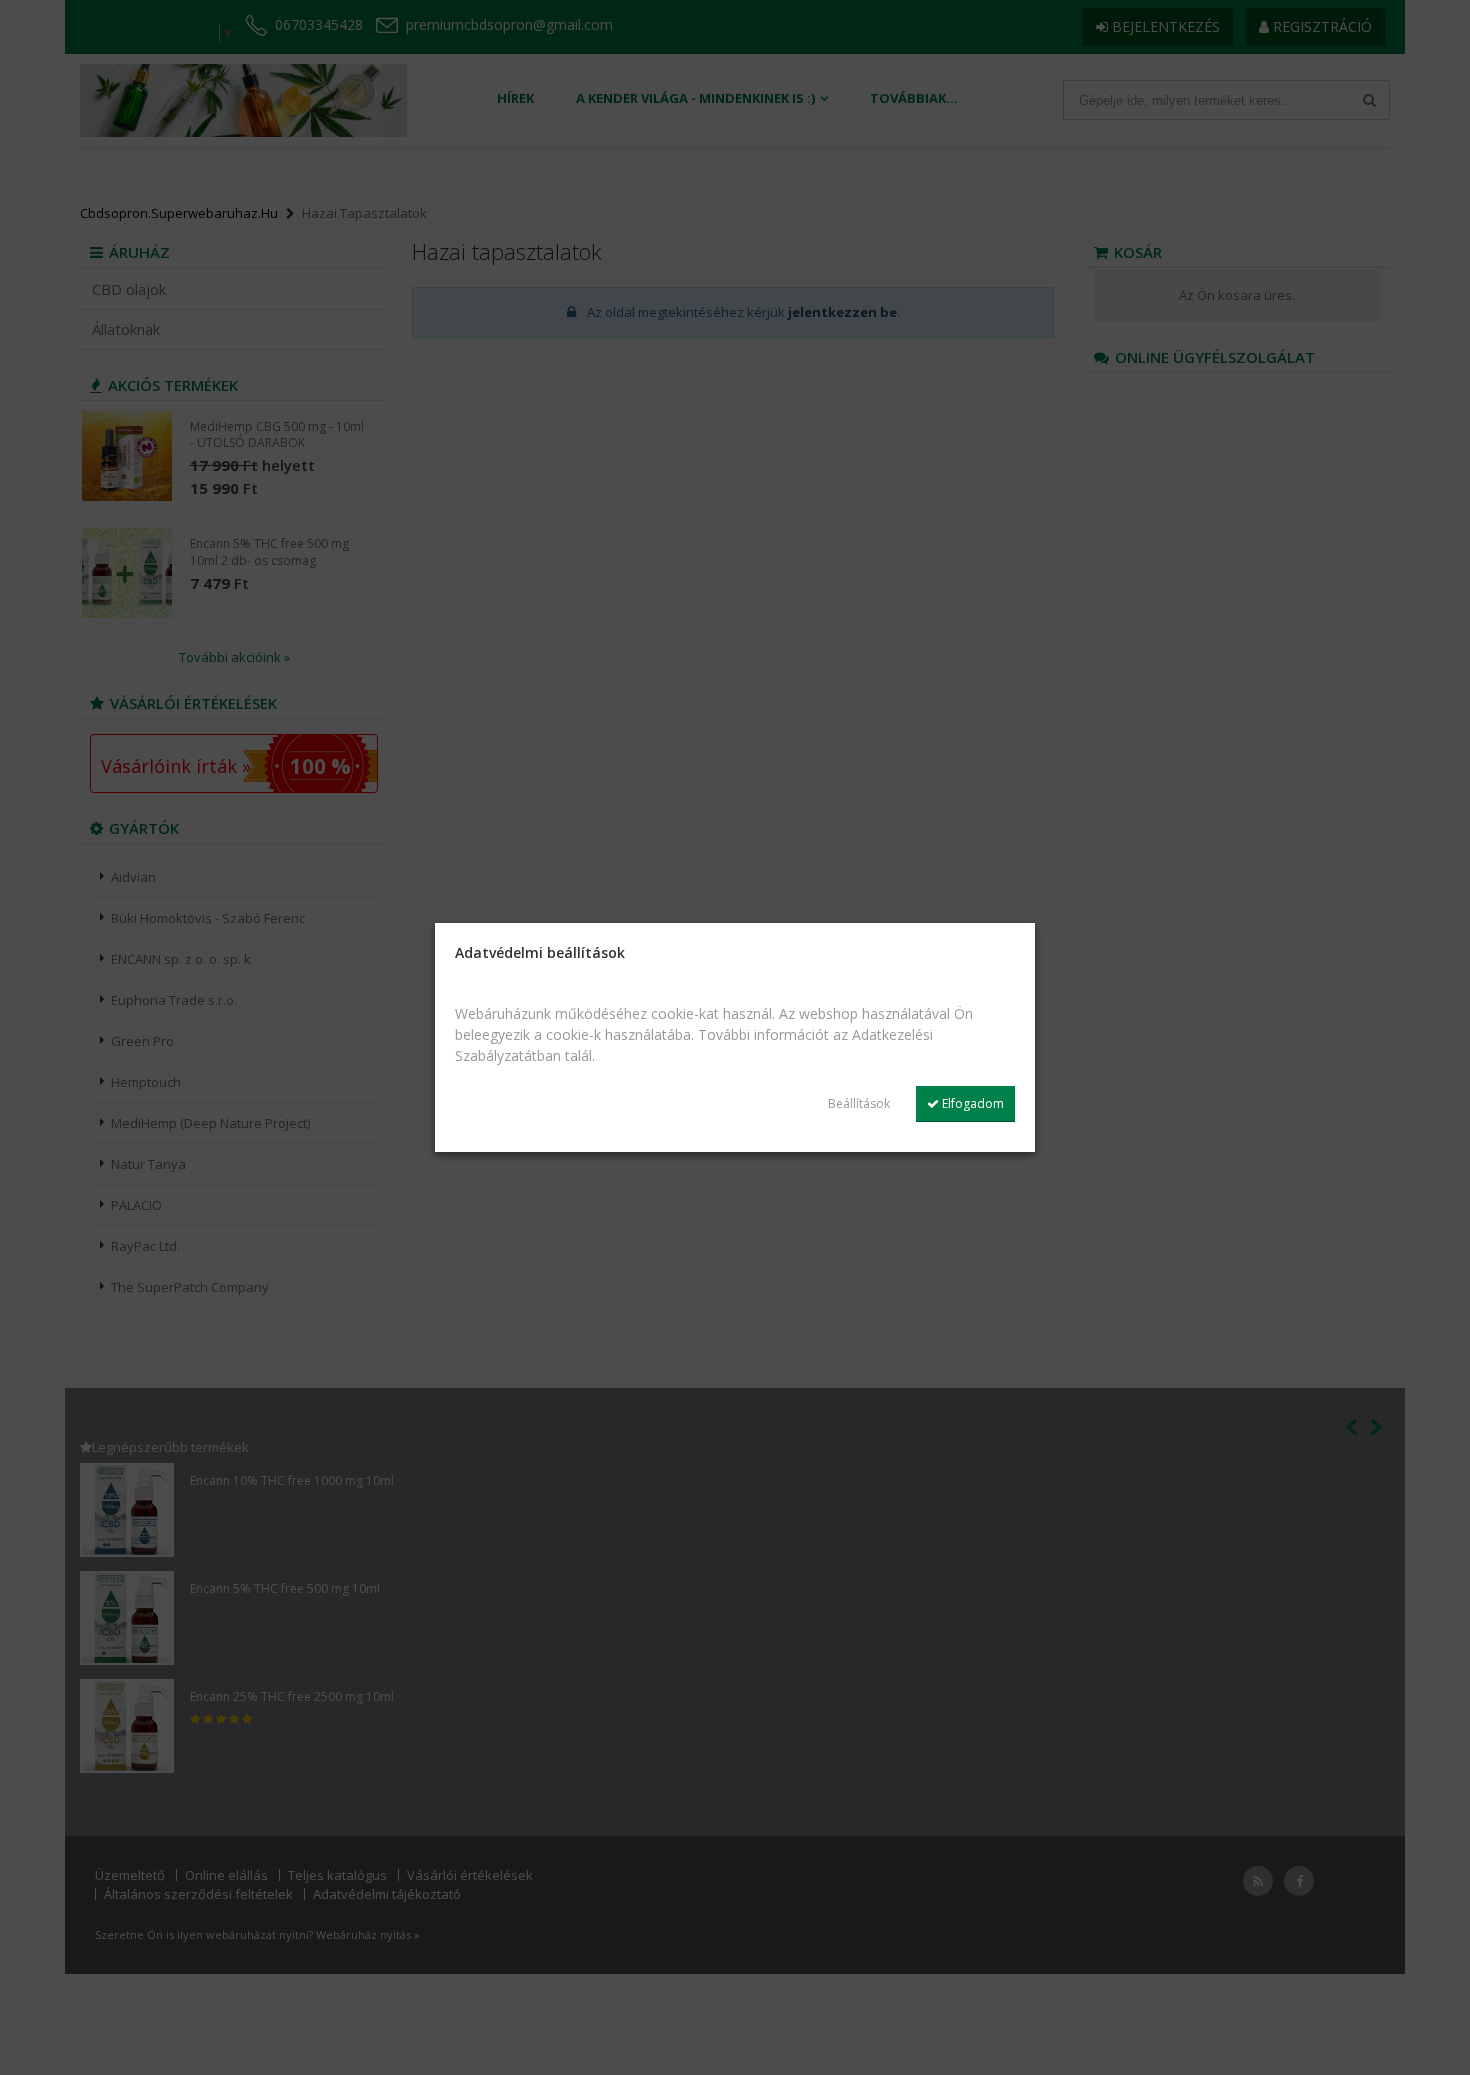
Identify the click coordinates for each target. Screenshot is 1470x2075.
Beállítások (859, 1103)
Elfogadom (971, 1103)
